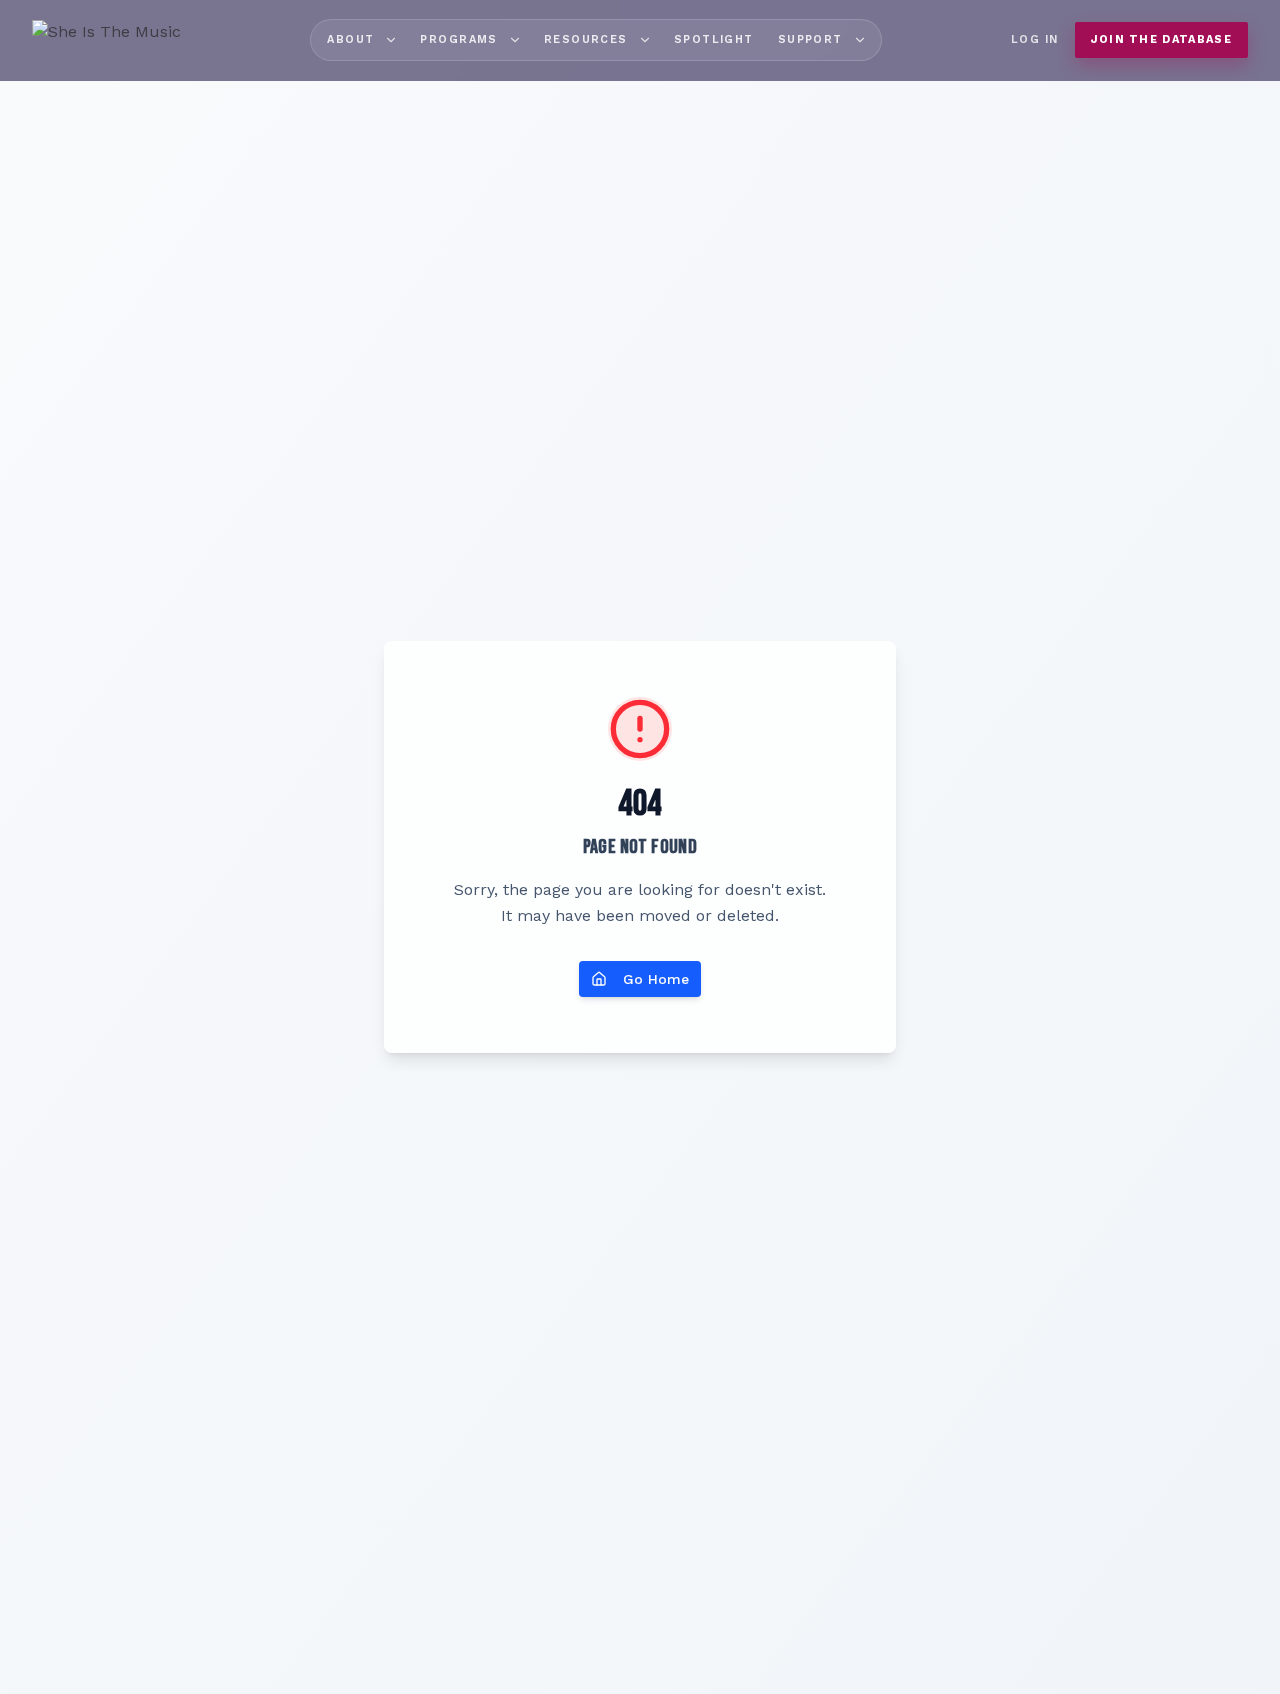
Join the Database (1161, 39)
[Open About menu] (391, 40)
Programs (458, 39)
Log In (1035, 39)
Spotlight (714, 39)
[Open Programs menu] (515, 40)
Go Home (656, 979)
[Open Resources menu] (645, 40)
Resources (586, 39)
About (350, 39)
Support (810, 39)
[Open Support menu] (860, 40)
